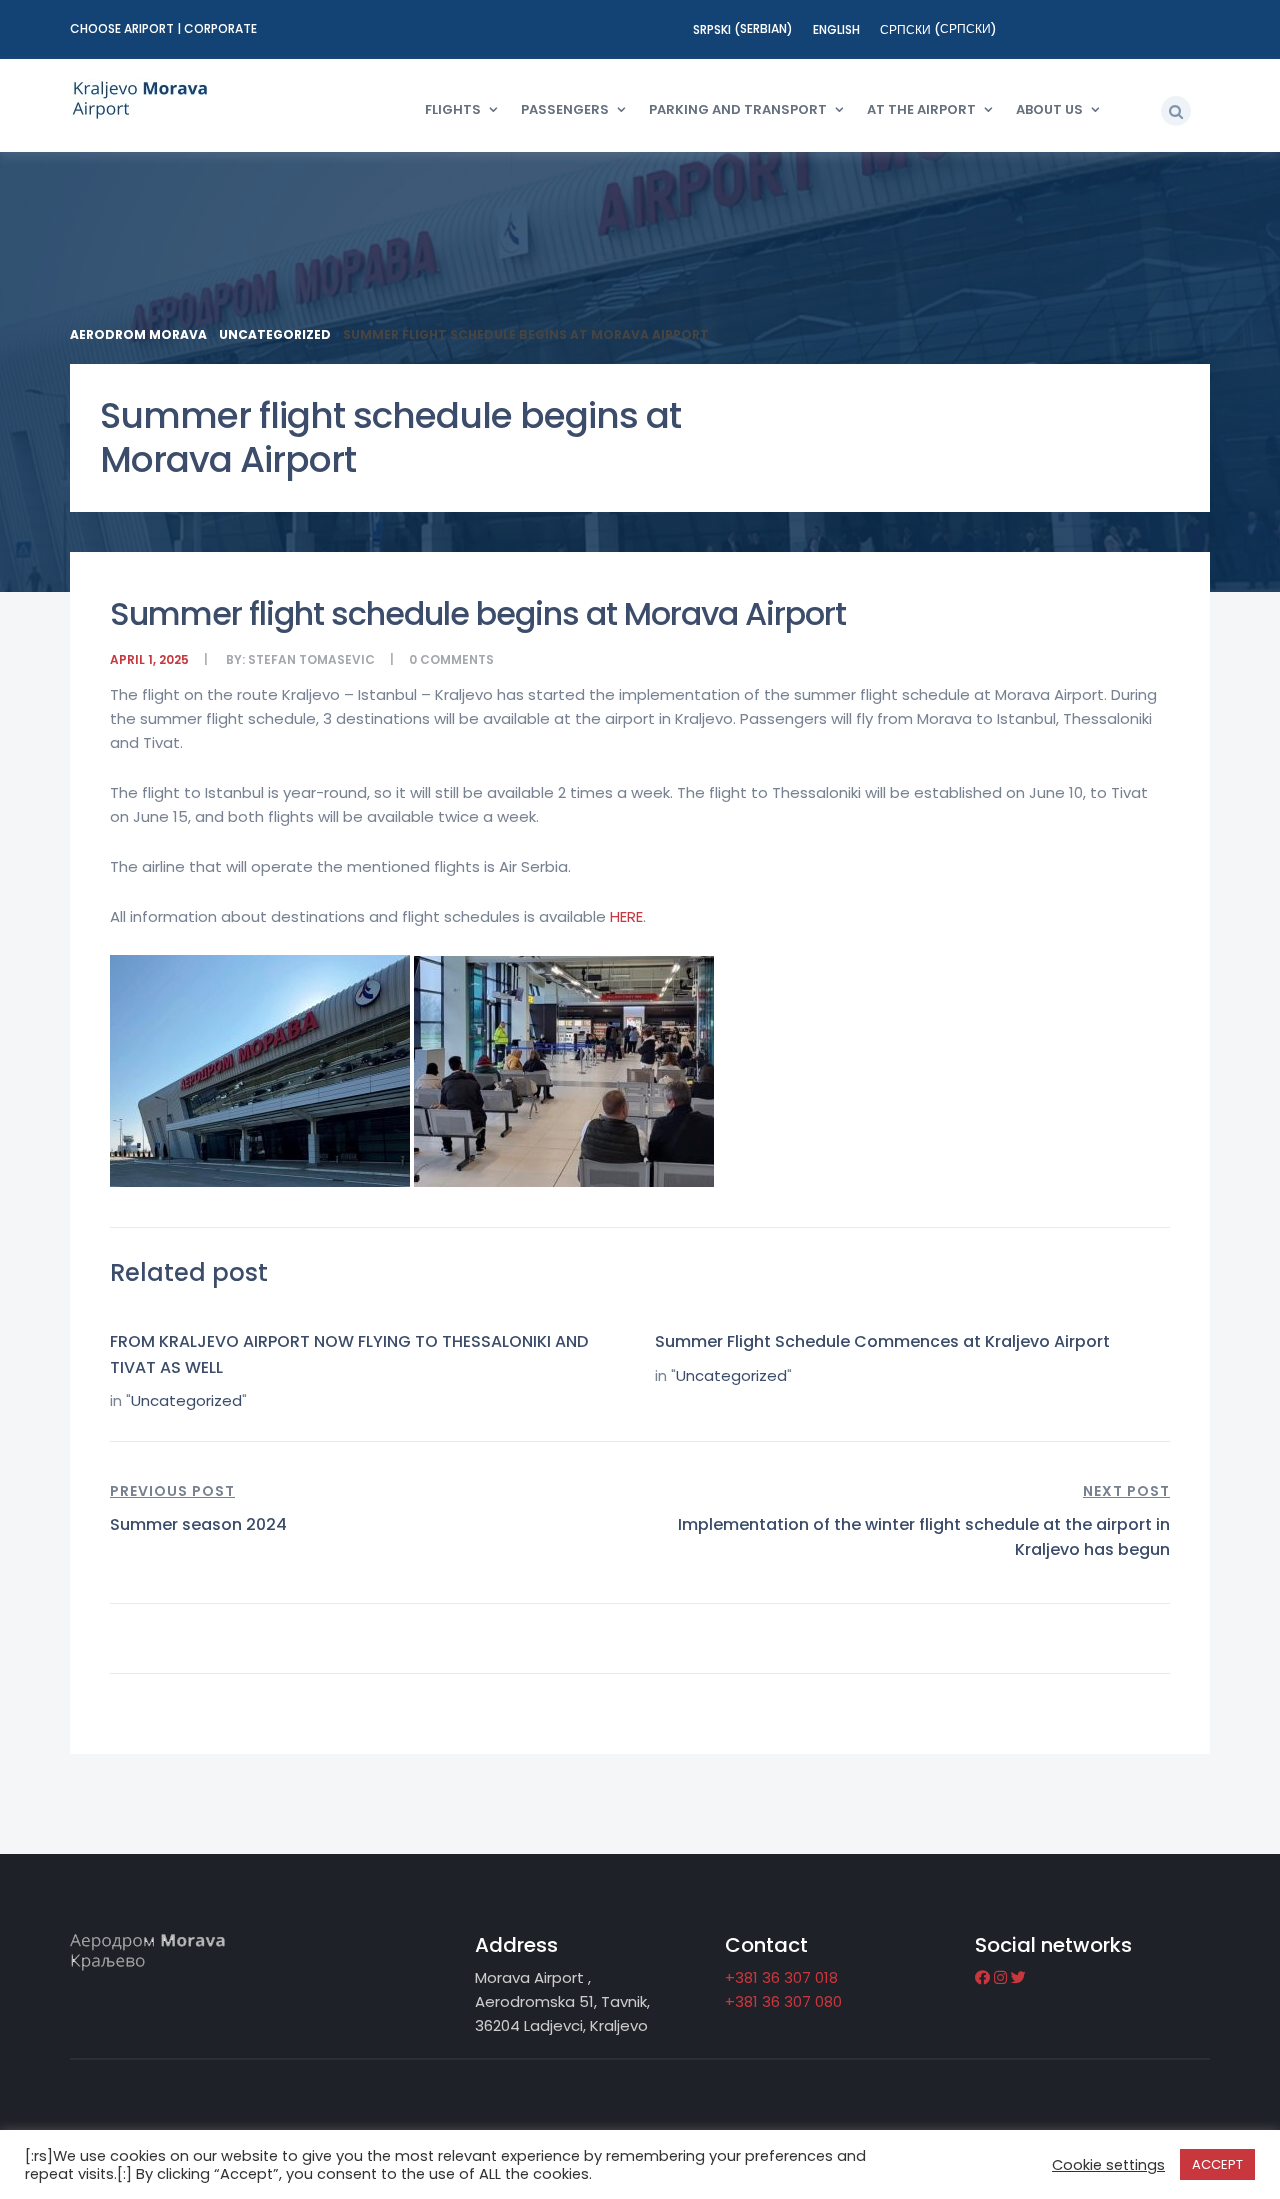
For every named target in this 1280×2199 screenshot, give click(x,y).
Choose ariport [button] (123, 28)
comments (457, 659)
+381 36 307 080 (783, 2001)
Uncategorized (186, 1400)
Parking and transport (738, 109)
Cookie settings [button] (1108, 2165)
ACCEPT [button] (1217, 2164)
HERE (626, 916)
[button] (1176, 111)
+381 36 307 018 (781, 1977)
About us (1049, 109)
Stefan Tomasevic (311, 659)
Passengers (565, 109)
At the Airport (921, 109)
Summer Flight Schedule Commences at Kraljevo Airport (882, 1341)
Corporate (220, 28)
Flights (453, 109)
